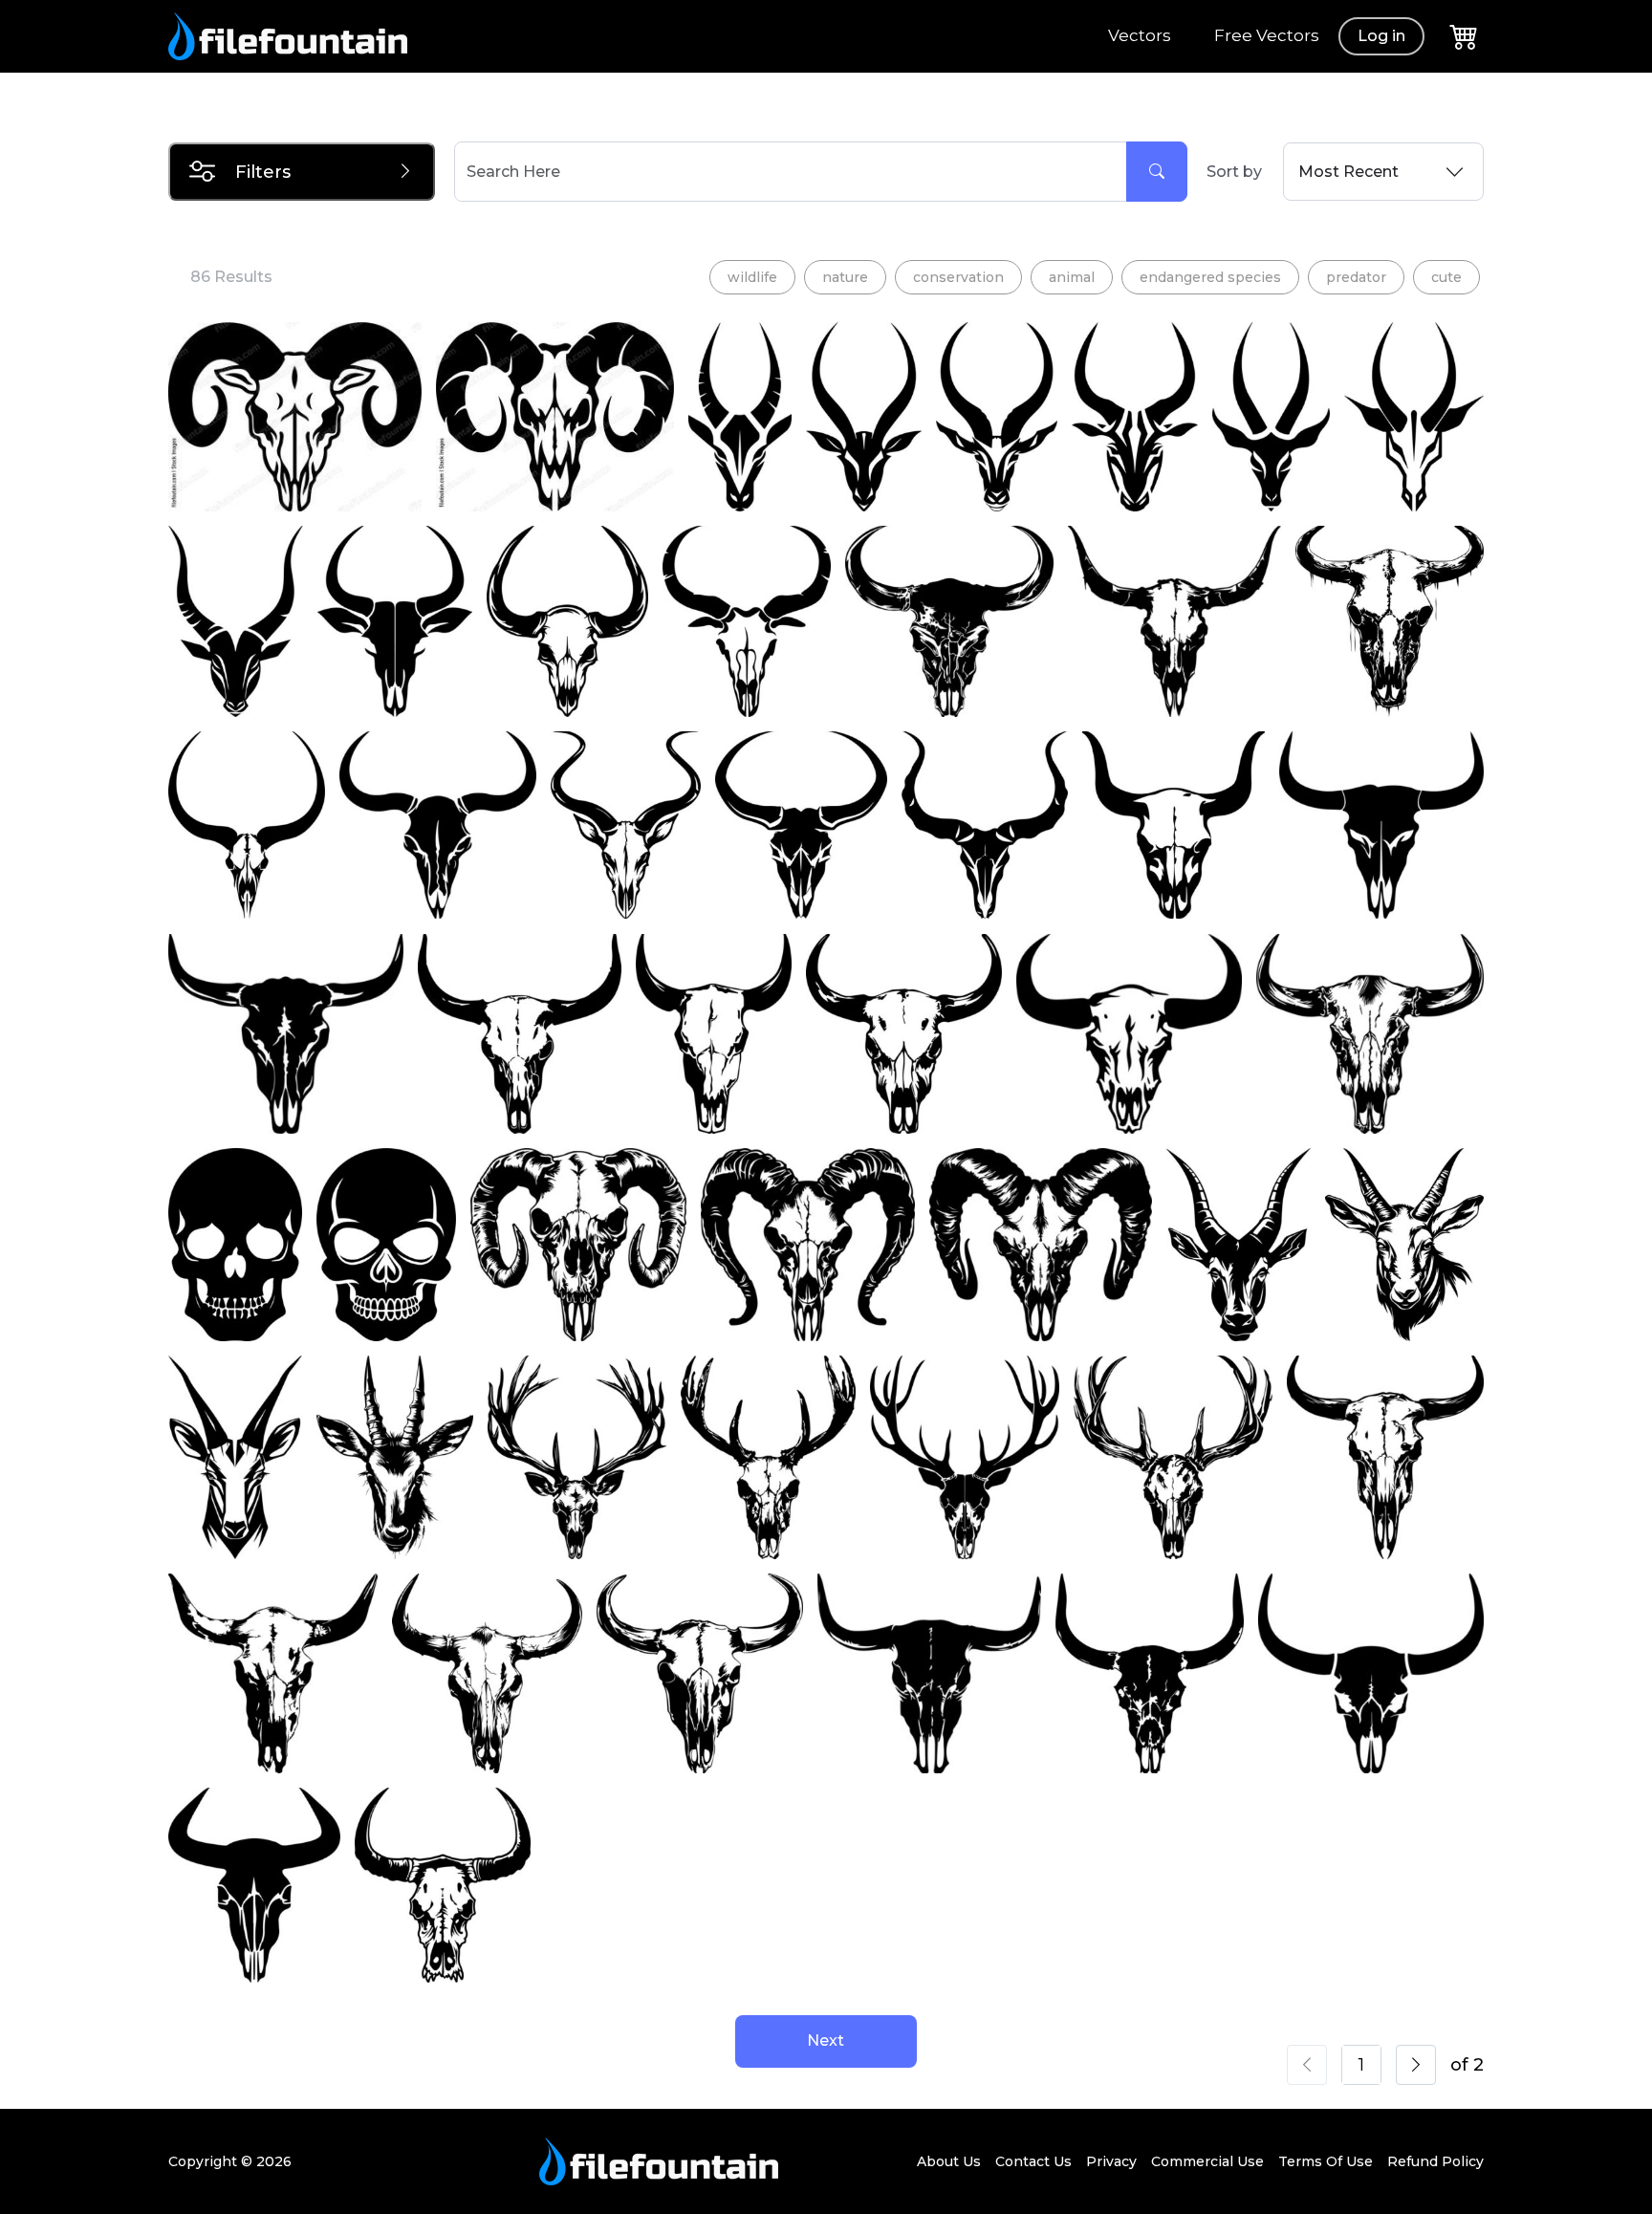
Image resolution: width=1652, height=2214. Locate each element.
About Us (949, 2161)
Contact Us (1033, 2161)
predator (1356, 277)
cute (1446, 277)
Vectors (1140, 35)
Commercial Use (1207, 2161)
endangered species (1210, 277)
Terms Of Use (1326, 2161)
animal (1072, 277)
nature (845, 277)
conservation (958, 277)
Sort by (1234, 172)
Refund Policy (1435, 2161)
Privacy (1111, 2161)
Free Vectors (1267, 35)
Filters (263, 172)
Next (826, 2040)
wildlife (752, 277)
